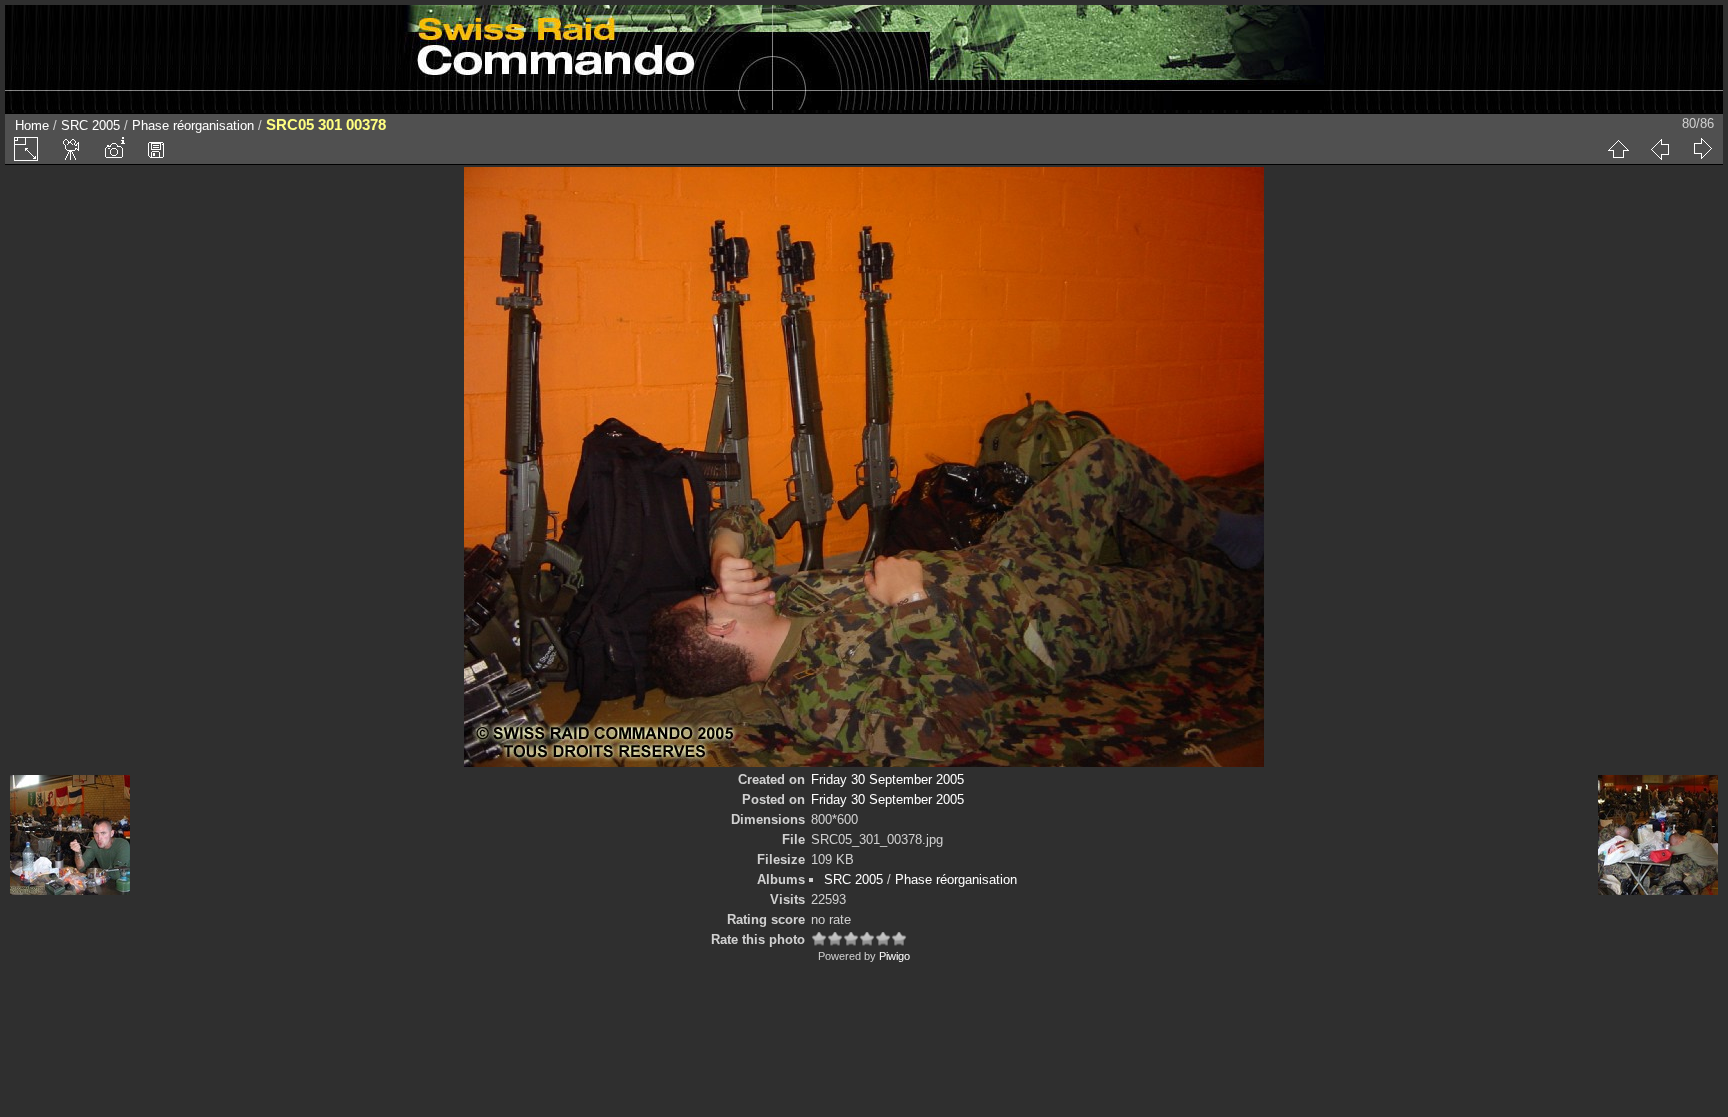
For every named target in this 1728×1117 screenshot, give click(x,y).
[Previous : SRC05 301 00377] (1660, 149)
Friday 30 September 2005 (887, 779)
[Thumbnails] (1618, 149)
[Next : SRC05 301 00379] (1702, 149)
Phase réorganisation (193, 125)
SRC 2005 (90, 125)
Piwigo (894, 956)
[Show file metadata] (114, 149)
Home (32, 125)
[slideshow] (72, 149)
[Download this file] (156, 149)
